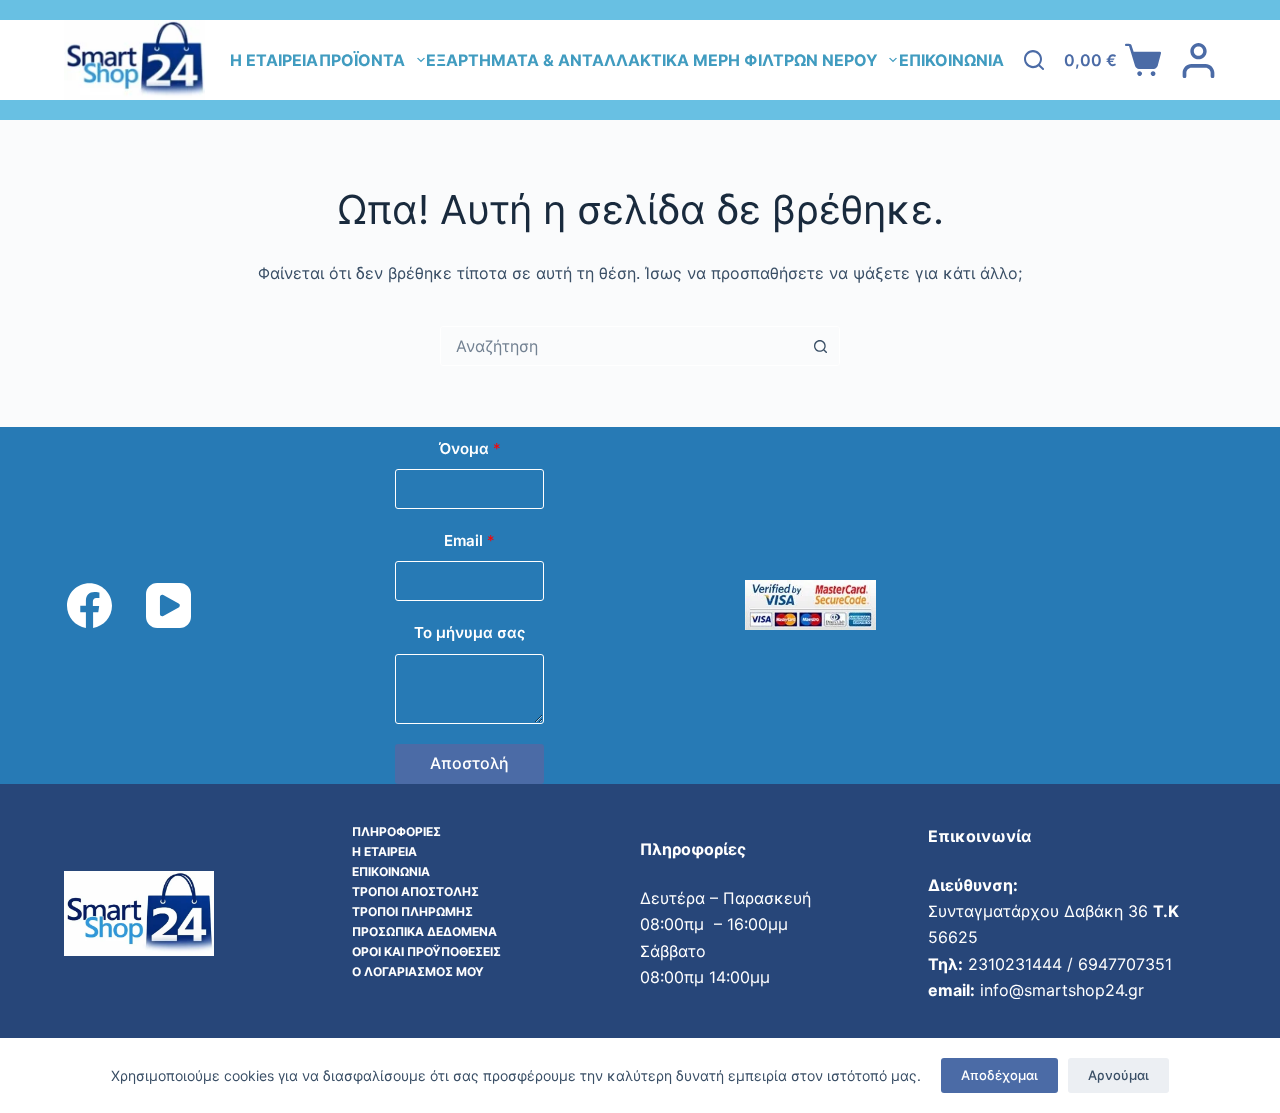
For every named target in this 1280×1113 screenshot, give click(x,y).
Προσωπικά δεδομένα (424, 931)
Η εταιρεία (274, 60)
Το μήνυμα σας (469, 632)
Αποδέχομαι (999, 1075)
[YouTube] (168, 605)
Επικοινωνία (951, 60)
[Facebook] (89, 605)
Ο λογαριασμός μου (418, 971)
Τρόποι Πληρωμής (412, 911)
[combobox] (621, 346)
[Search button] (820, 346)
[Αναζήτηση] (1034, 60)
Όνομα (470, 448)
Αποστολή (469, 763)
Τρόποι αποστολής (415, 891)
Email (469, 540)
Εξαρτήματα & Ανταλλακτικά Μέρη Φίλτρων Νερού (652, 60)
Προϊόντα (362, 60)
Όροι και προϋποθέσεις (426, 951)
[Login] (1198, 60)
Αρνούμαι (1118, 1075)
